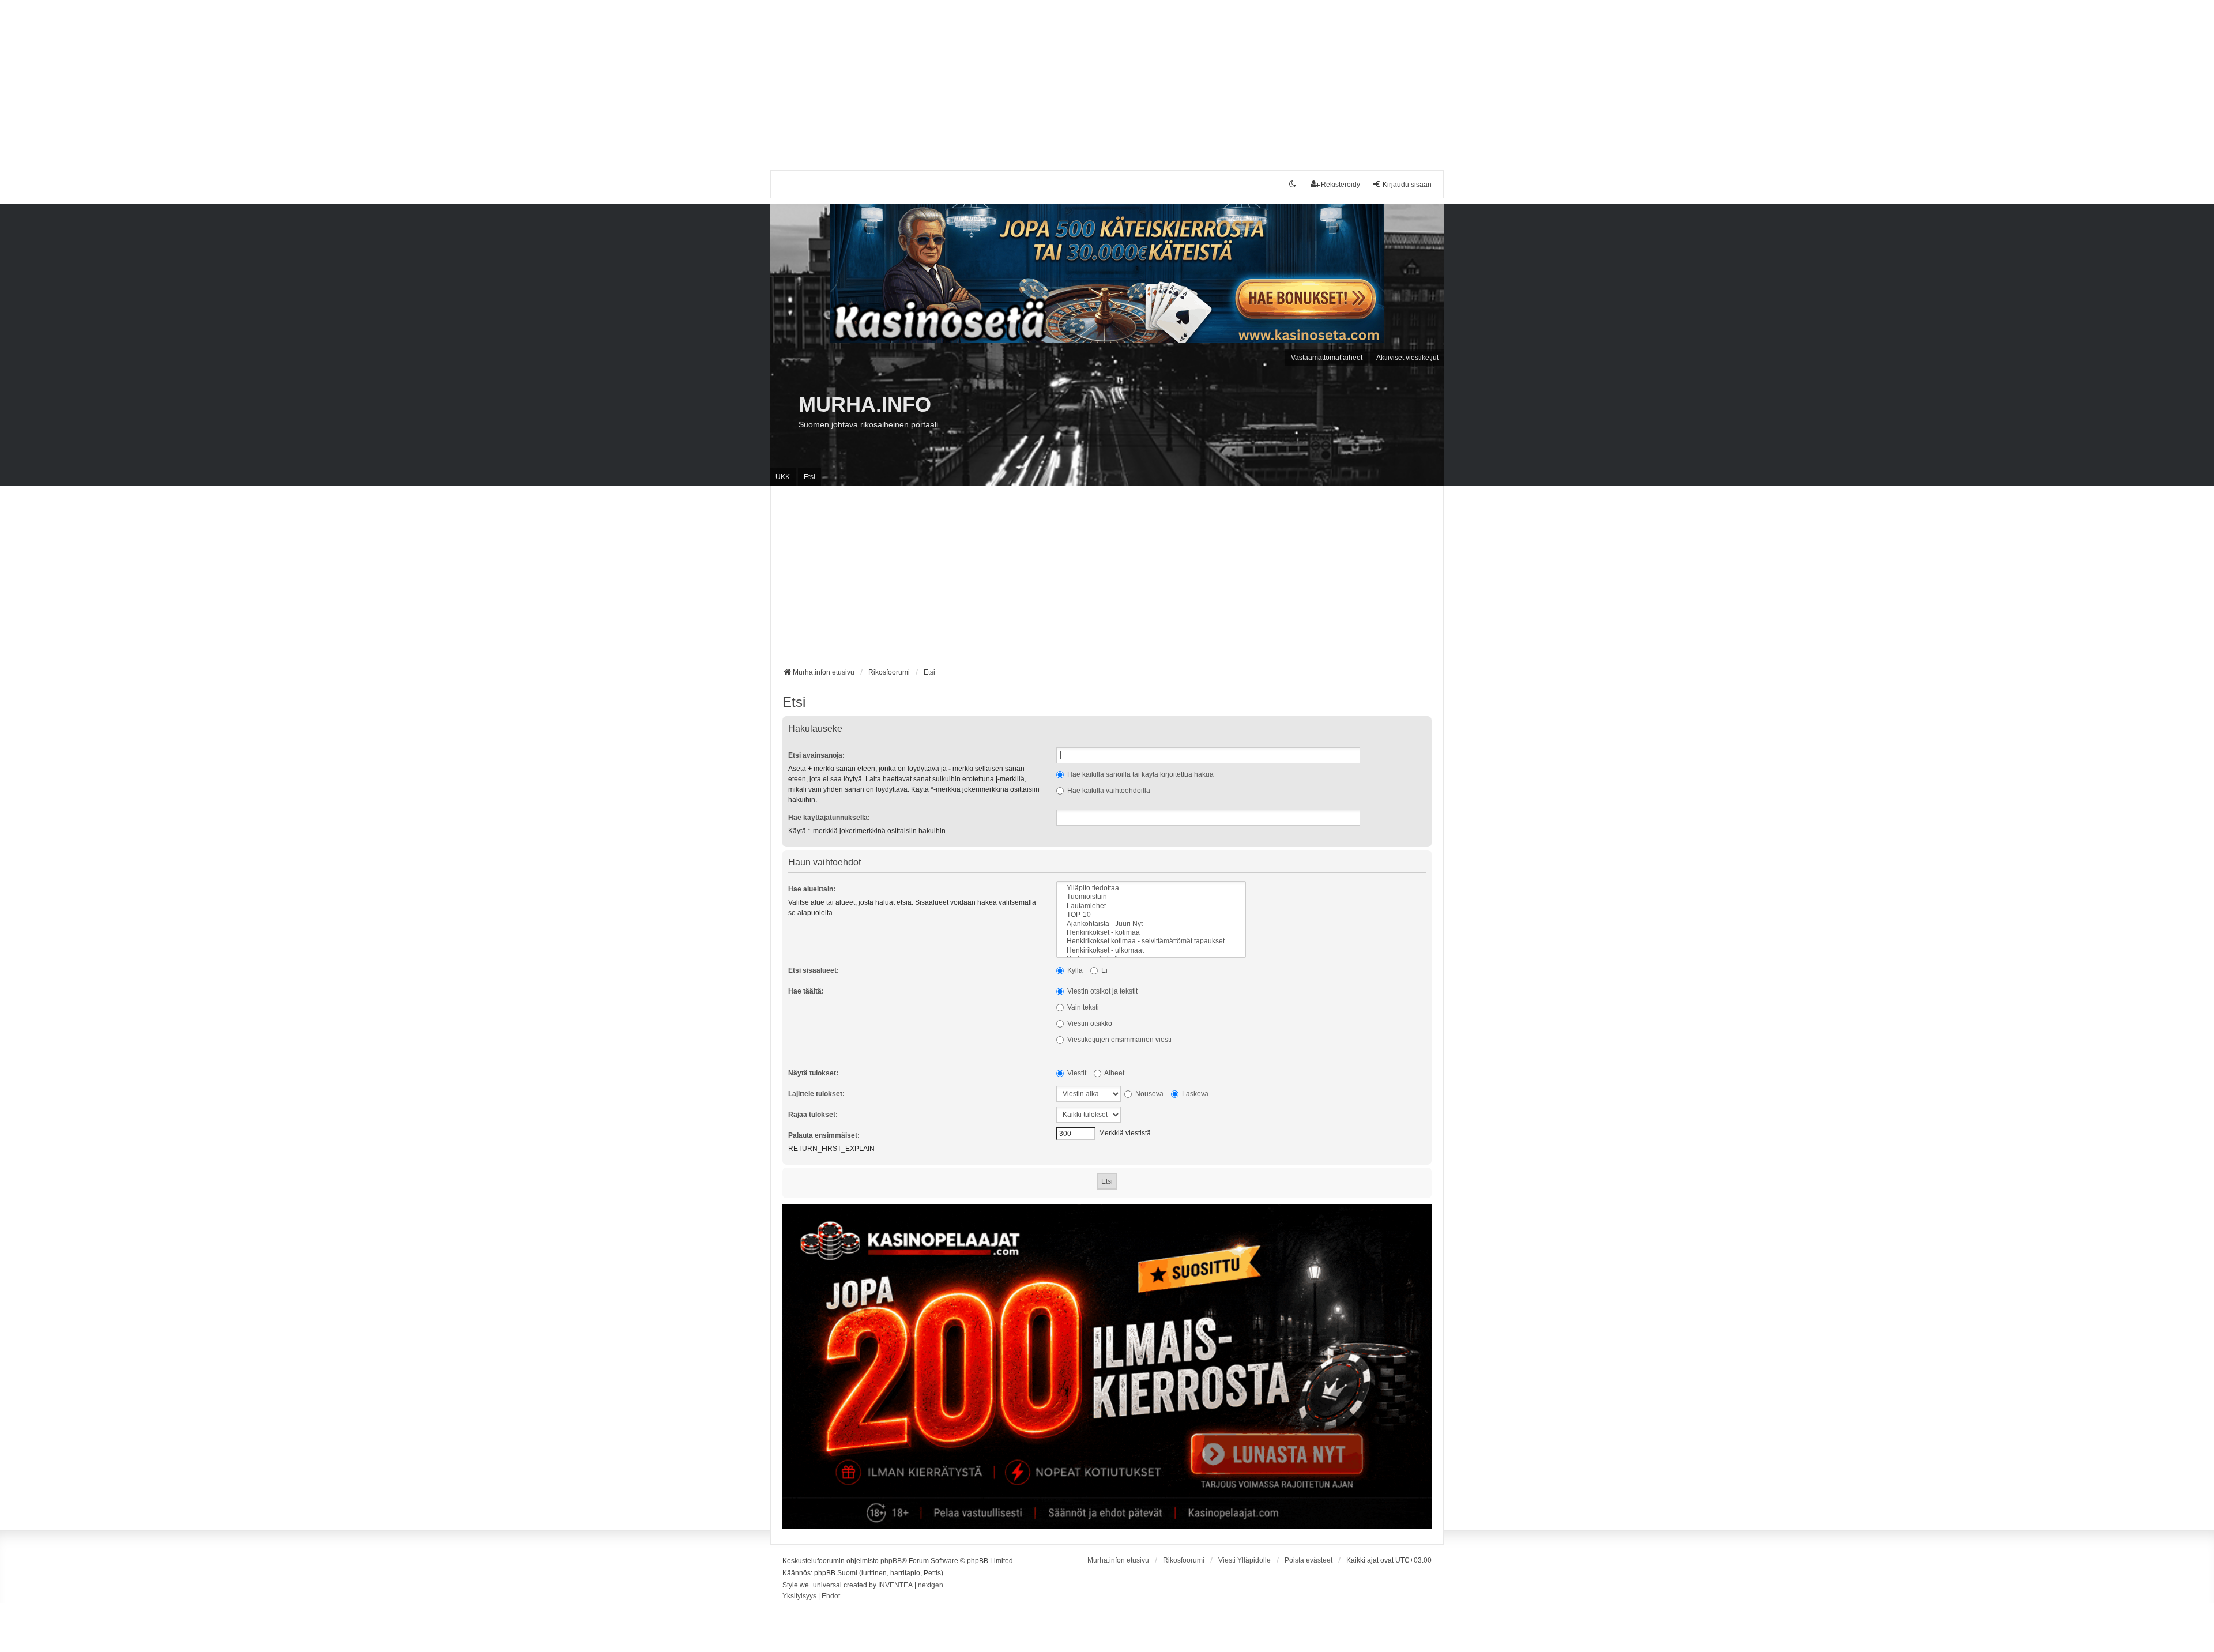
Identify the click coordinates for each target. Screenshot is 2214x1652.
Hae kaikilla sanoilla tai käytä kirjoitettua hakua (1140, 774)
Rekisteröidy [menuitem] (1341, 185)
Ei (1104, 970)
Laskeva (1194, 1094)
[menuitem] (799, 1597)
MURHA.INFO (865, 404)
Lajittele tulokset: (816, 1094)
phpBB (891, 1561)
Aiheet (1114, 1073)
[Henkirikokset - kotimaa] (1151, 933)
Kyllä (1074, 970)
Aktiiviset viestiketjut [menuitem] (1407, 358)
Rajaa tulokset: (813, 1115)
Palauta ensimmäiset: (824, 1135)
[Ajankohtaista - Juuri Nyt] (1151, 924)
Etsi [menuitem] (809, 477)
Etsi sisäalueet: (814, 970)
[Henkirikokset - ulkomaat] (1151, 951)
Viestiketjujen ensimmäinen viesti (1119, 1040)
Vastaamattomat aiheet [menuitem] (1327, 358)
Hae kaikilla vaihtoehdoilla (1108, 791)
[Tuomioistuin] (1151, 897)
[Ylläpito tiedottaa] (1151, 888)
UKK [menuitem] (783, 477)
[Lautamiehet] (1151, 906)
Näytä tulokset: (813, 1073)
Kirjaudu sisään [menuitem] (1407, 185)
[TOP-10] (1151, 915)
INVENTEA (895, 1585)
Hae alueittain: (812, 889)
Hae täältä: (806, 991)
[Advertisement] (346, 81)
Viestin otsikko (1089, 1023)
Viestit (1076, 1073)
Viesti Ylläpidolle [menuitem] (1245, 1560)
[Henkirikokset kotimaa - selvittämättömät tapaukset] (1151, 941)
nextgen (931, 1585)
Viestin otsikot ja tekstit (1102, 991)
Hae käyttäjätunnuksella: (829, 818)
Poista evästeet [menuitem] (1309, 1560)
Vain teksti (1082, 1007)
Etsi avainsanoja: (816, 755)
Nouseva (1149, 1094)
